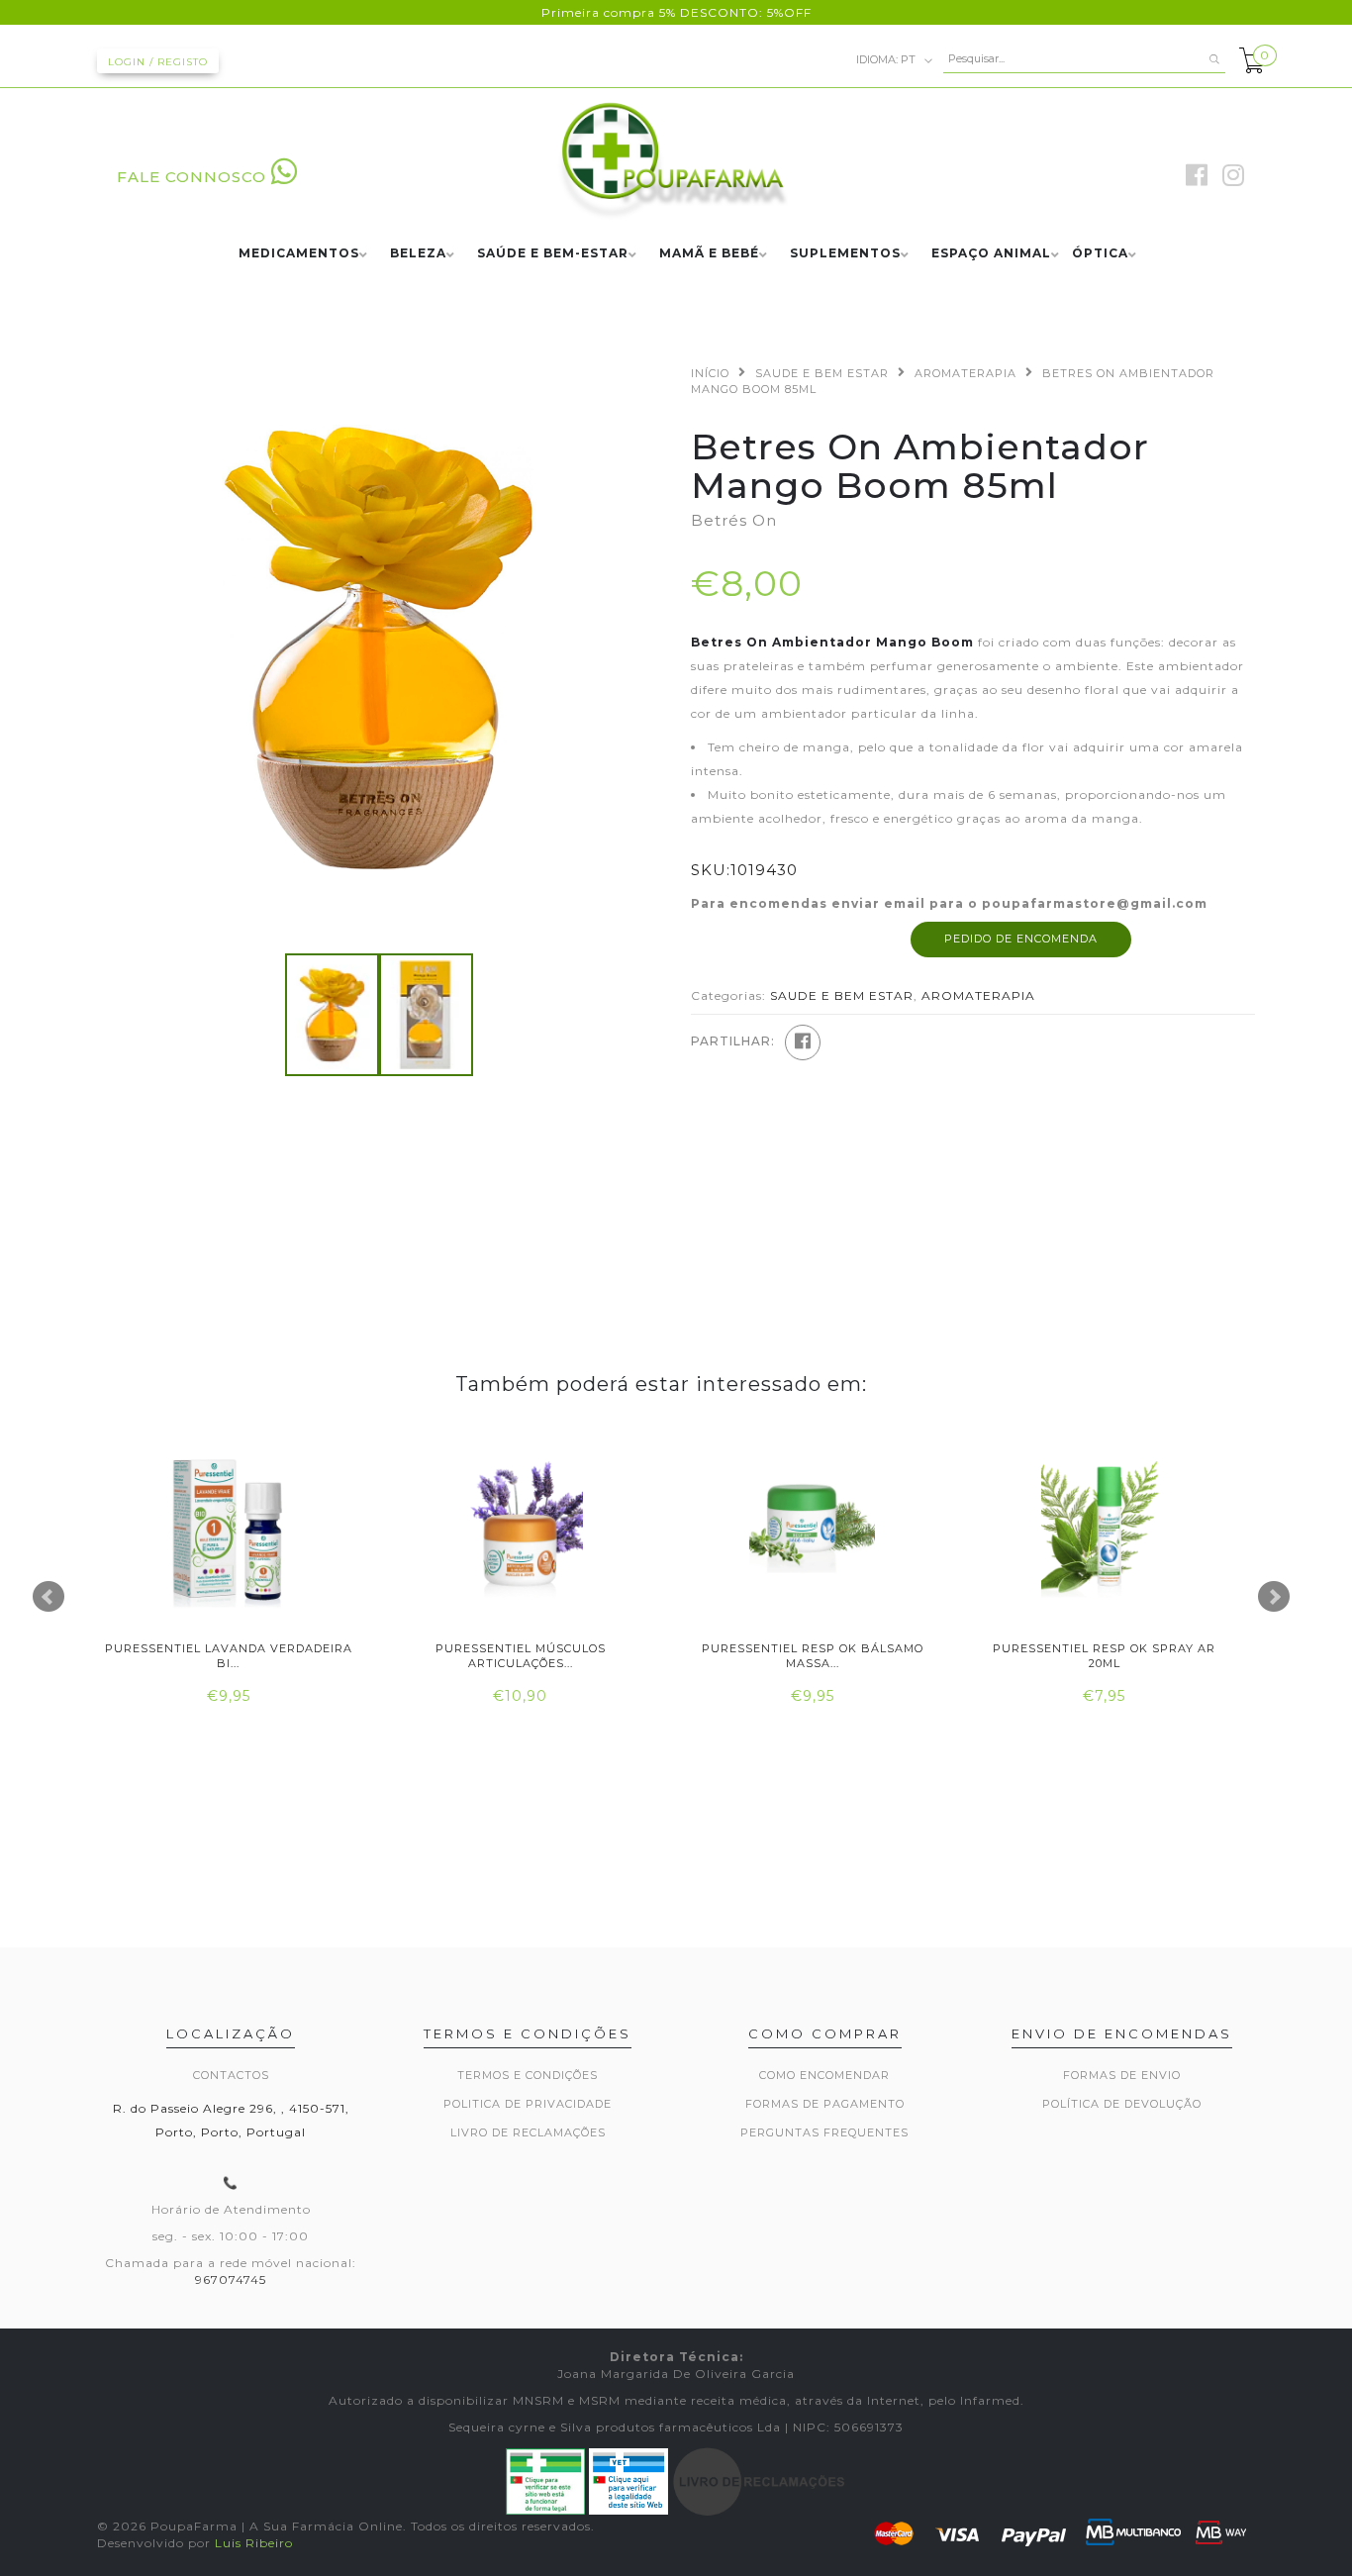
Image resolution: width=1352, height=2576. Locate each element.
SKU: (711, 870)
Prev (48, 1597)
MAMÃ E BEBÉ (709, 254)
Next (1274, 1597)
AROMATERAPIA (966, 373)
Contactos (231, 2075)
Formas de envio (1122, 2075)
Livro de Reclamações (528, 2132)
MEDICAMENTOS (299, 254)
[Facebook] (803, 1042)
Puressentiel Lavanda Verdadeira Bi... (229, 1656)
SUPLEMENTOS (845, 254)
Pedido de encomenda (1021, 939)
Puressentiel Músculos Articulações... (521, 1656)
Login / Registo (158, 62)
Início (710, 373)
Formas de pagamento (825, 2104)
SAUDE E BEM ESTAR (822, 373)
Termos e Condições (528, 2075)
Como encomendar (824, 2075)
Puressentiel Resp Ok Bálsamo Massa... (813, 1656)
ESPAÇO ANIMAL (991, 254)
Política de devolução (1122, 2104)
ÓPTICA (1100, 254)
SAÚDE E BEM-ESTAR (553, 254)
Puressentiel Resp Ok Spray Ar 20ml (1104, 1656)
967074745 (231, 2279)
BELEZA (418, 254)
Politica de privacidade (528, 2104)
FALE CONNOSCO (192, 177)
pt (887, 58)
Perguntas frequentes (824, 2132)
